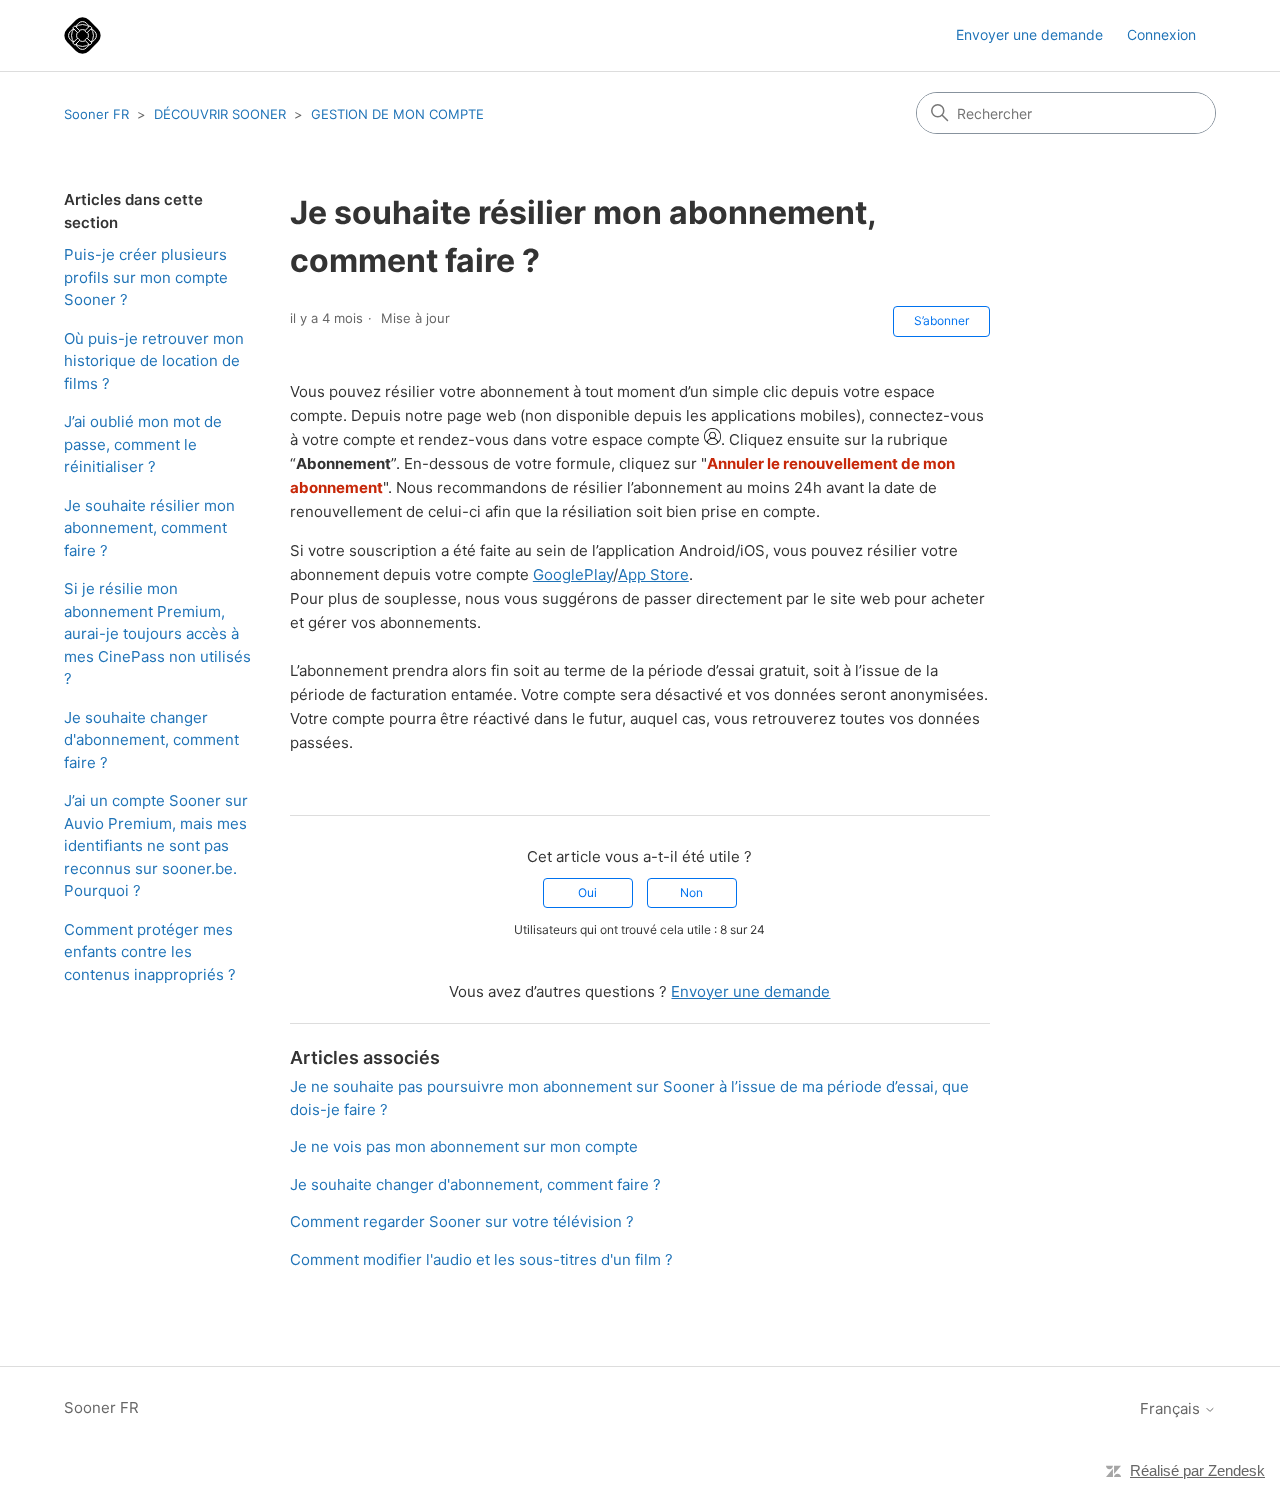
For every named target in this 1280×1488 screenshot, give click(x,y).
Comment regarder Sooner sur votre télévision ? (462, 1221)
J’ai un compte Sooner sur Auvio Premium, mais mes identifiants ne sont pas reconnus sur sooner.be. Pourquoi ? (156, 845)
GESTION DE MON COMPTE (397, 114)
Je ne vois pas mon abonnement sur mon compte (464, 1146)
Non (691, 892)
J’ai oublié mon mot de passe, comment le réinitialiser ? (143, 444)
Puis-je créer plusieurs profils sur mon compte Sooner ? (146, 277)
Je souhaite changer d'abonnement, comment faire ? (151, 740)
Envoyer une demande (1029, 34)
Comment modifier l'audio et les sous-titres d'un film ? (481, 1259)
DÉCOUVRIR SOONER (220, 114)
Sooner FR (96, 114)
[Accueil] (82, 35)
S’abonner (941, 320)
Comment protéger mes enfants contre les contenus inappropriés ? (150, 952)
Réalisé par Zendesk (1197, 1470)
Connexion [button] (1161, 34)
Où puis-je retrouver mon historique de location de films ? (154, 361)
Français (1172, 1408)
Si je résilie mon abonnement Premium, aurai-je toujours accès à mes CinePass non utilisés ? (157, 633)
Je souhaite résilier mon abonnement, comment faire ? (149, 528)
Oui (587, 892)
